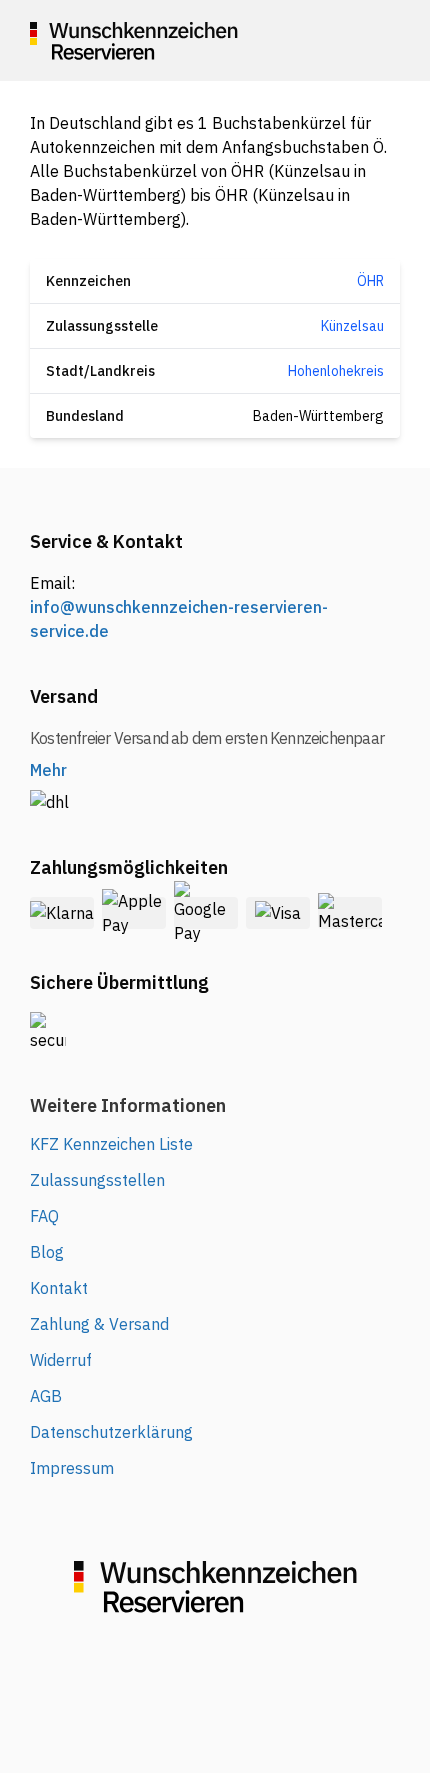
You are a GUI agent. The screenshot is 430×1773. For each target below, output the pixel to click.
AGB (46, 1396)
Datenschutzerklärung (111, 1432)
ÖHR (370, 281)
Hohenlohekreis (336, 371)
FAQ (44, 1216)
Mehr (48, 770)
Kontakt (59, 1288)
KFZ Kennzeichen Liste (111, 1144)
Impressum (72, 1468)
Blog (47, 1252)
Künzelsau (352, 326)
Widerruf (61, 1360)
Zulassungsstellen (97, 1180)
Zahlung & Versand (99, 1324)
